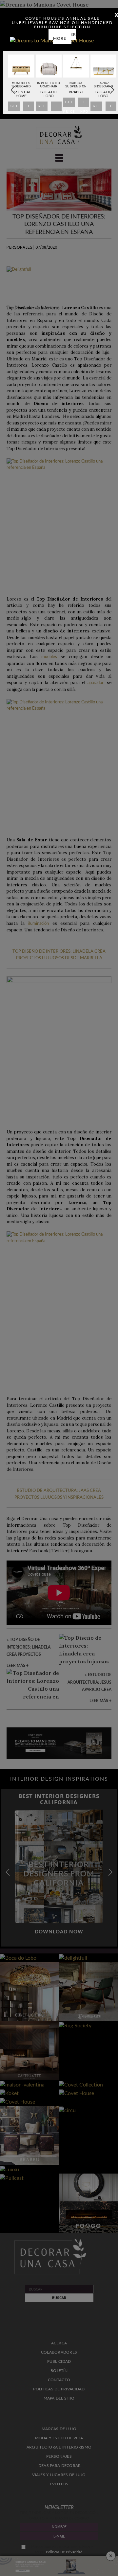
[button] (112, 90)
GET (14, 108)
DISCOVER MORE (65, 36)
